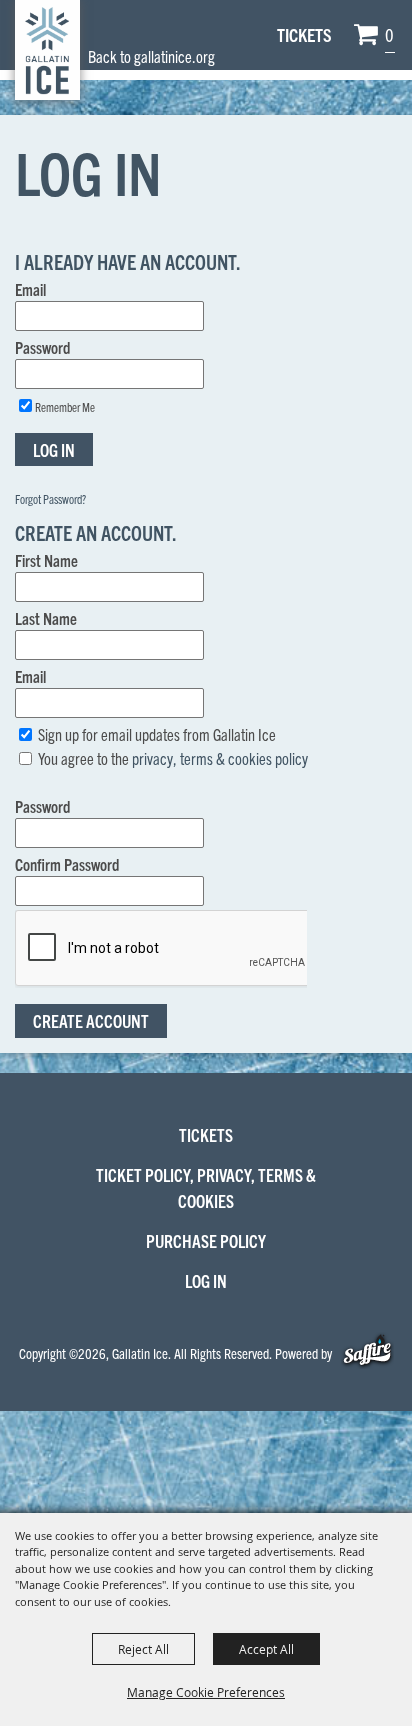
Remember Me (65, 406)
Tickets (304, 34)
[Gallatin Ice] (47, 50)
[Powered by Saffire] (367, 1353)
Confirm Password (67, 864)
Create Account (91, 1020)
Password (42, 347)
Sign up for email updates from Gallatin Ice (157, 734)
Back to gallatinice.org (151, 56)
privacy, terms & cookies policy (220, 758)
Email (30, 289)
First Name (46, 560)
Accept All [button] (266, 1649)
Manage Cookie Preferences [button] (206, 1692)
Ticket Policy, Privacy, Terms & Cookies (206, 1187)
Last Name (46, 618)
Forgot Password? (50, 498)
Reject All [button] (143, 1649)
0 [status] (389, 34)
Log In (54, 449)
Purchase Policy (206, 1240)
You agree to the (173, 758)
